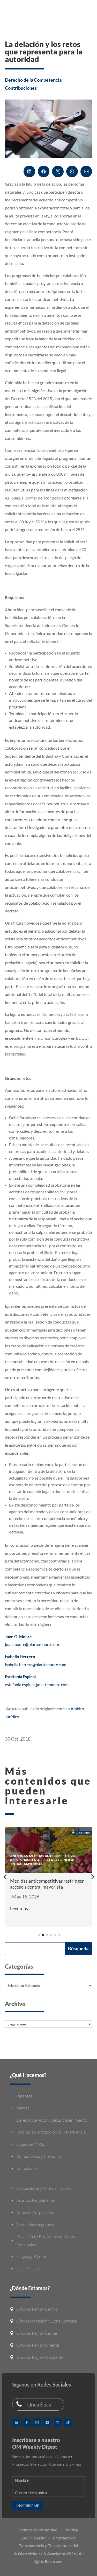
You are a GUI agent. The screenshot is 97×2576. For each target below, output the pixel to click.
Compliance (27, 2168)
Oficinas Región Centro (37, 2309)
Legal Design (28, 2269)
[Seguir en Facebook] (27, 2423)
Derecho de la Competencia (33, 80)
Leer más (19, 1908)
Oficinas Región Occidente (40, 2357)
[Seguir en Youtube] (47, 2423)
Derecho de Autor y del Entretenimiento (52, 2120)
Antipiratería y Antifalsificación (44, 2188)
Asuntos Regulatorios (35, 2200)
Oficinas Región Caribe (37, 2333)
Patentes (24, 2096)
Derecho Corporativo (35, 2212)
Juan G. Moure (18, 1637)
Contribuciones (21, 88)
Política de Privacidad (38, 2530)
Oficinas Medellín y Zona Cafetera (47, 2321)
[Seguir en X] (58, 2423)
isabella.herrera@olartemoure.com (36, 1664)
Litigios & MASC (31, 2144)
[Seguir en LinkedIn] (16, 2423)
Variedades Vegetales (35, 2225)
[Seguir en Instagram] (37, 2423)
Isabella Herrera (20, 1656)
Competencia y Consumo (39, 2156)
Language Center (31, 2256)
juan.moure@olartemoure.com (32, 1644)
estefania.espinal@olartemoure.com (37, 1684)
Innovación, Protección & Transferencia (51, 2132)
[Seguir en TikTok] (68, 2423)
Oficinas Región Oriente (38, 2345)
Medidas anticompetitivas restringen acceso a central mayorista (47, 1884)
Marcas (23, 2108)
